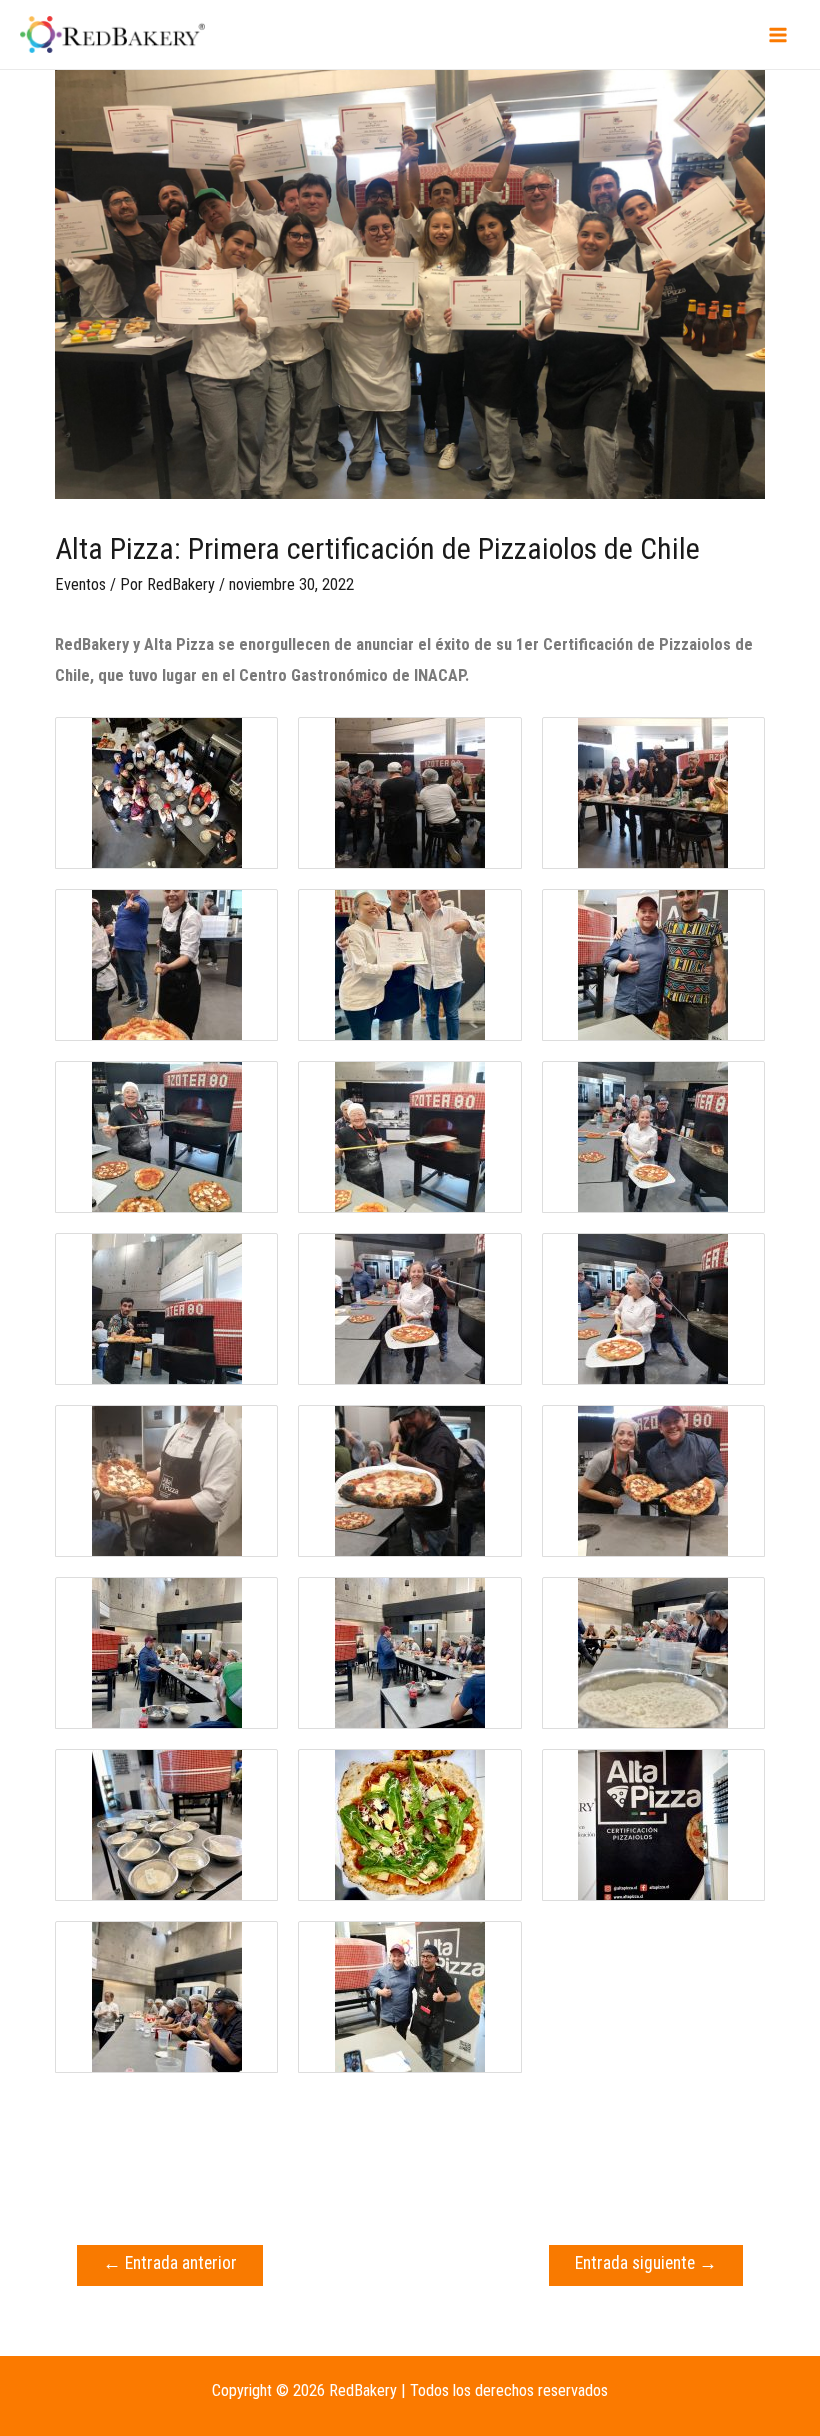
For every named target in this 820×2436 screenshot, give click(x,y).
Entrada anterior (170, 2263)
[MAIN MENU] (777, 34)
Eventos (80, 584)
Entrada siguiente (646, 2263)
